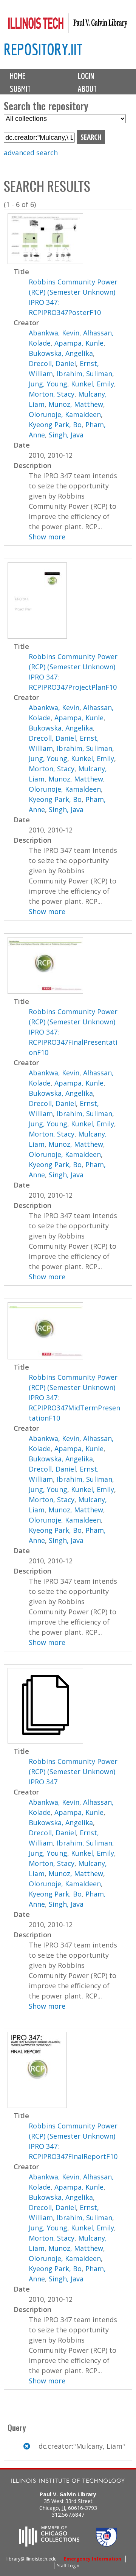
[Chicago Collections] (49, 2544)
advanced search (31, 153)
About (87, 89)
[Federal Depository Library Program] (107, 2544)
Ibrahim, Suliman (84, 374)
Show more (47, 537)
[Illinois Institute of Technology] (68, 2482)
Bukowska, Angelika (61, 353)
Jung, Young (48, 384)
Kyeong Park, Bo (55, 425)
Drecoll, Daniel (52, 363)
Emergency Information (93, 2559)
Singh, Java (66, 435)
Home (18, 76)
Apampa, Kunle (79, 343)
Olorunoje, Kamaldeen (65, 414)
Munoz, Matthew (76, 404)
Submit (20, 89)
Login (86, 76)
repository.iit (43, 49)
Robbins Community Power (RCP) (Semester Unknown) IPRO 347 (73, 1771)
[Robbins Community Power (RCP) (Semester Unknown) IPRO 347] (45, 1741)
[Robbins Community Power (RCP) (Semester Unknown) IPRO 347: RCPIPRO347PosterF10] (45, 261)
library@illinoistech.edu (32, 2559)
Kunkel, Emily (93, 384)
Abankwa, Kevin (54, 333)
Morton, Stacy (52, 394)
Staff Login (68, 2566)
